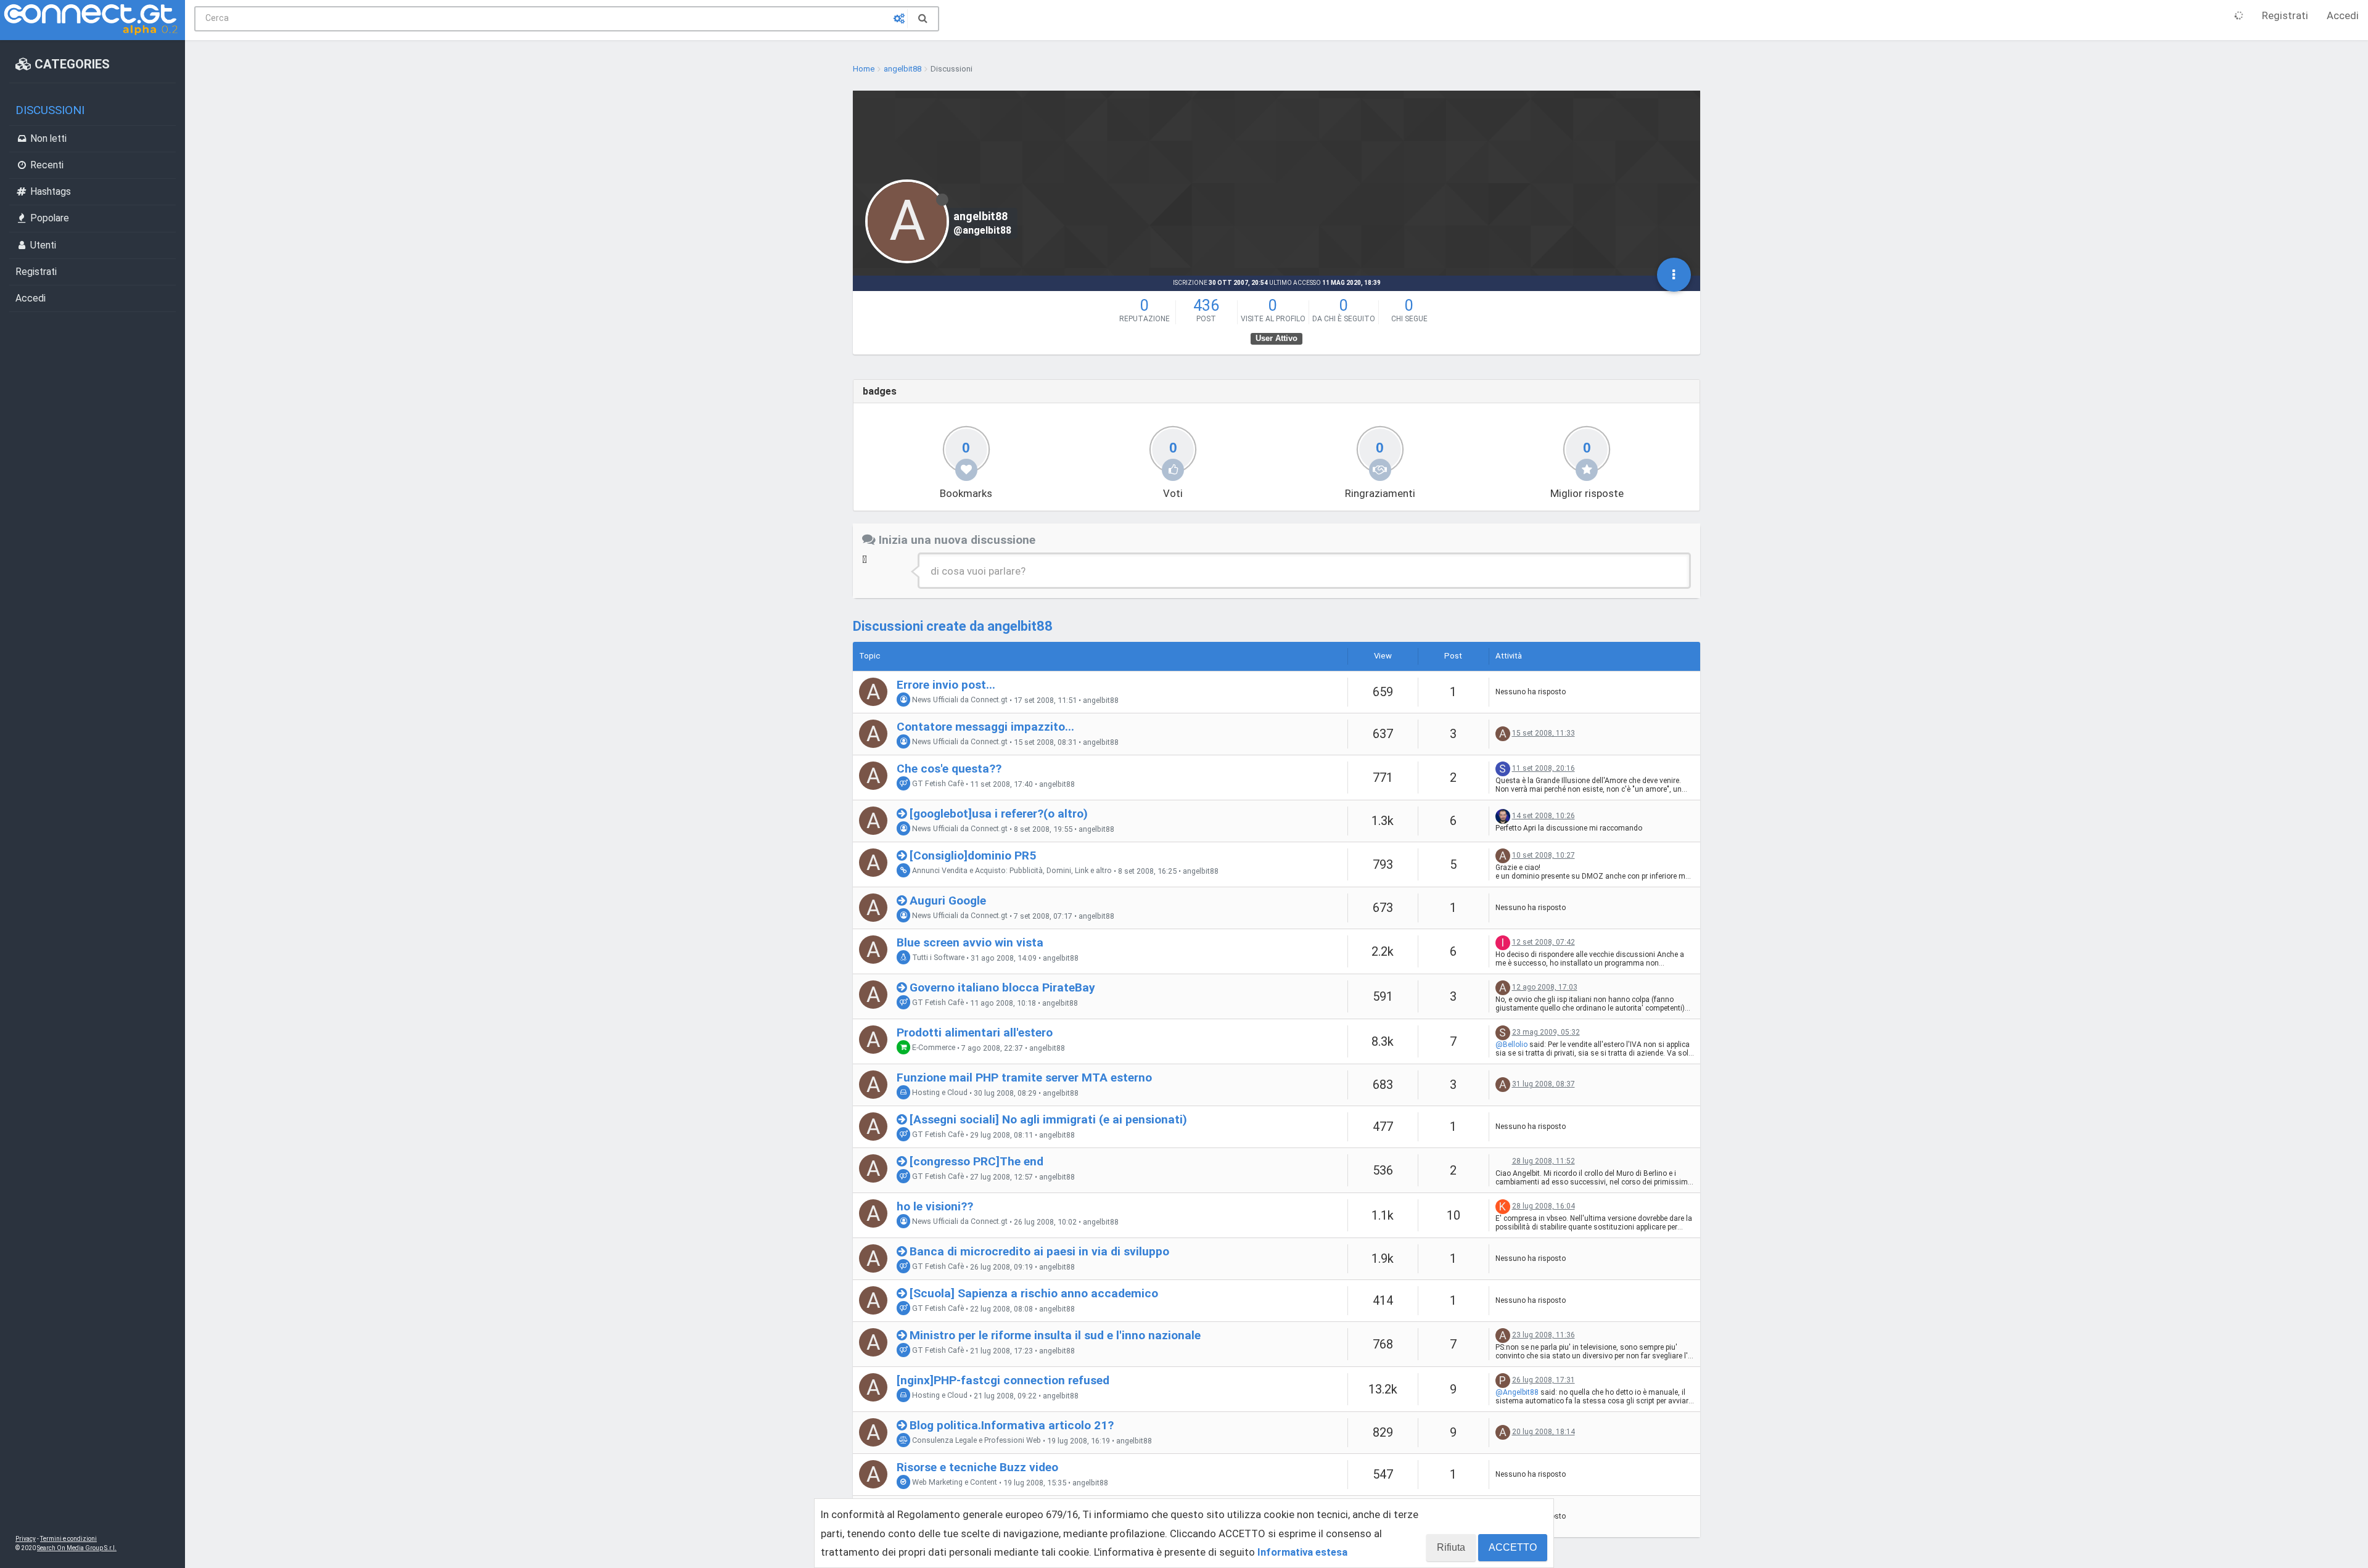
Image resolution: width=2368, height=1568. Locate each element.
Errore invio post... (946, 685)
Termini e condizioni (68, 1539)
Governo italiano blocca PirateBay (1002, 987)
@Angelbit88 (1517, 1392)
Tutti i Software (937, 958)
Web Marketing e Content (954, 1483)
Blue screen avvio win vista (970, 942)
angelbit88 (1101, 700)
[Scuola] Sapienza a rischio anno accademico (1034, 1293)
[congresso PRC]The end (976, 1161)
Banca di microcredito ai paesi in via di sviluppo (1039, 1251)
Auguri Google (948, 901)
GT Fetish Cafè (937, 784)
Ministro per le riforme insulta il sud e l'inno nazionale (1055, 1335)
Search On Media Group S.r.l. (77, 1548)
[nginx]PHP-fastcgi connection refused (1003, 1380)
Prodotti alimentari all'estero (975, 1032)
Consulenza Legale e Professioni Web (976, 1441)
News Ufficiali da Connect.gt (959, 700)
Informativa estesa (1302, 1552)
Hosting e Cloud (939, 1093)
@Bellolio (1511, 1045)
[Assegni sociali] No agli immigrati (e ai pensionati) (1048, 1119)
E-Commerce (933, 1048)
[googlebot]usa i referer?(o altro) (999, 814)
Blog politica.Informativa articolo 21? (1012, 1425)
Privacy (26, 1539)
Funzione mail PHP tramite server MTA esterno (1024, 1077)
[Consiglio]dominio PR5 (973, 856)
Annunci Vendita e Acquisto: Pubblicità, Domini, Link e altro (1011, 871)
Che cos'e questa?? (949, 769)
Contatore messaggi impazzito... (985, 727)
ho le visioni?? (935, 1206)
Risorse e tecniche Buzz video (977, 1467)
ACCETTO (1513, 1547)
